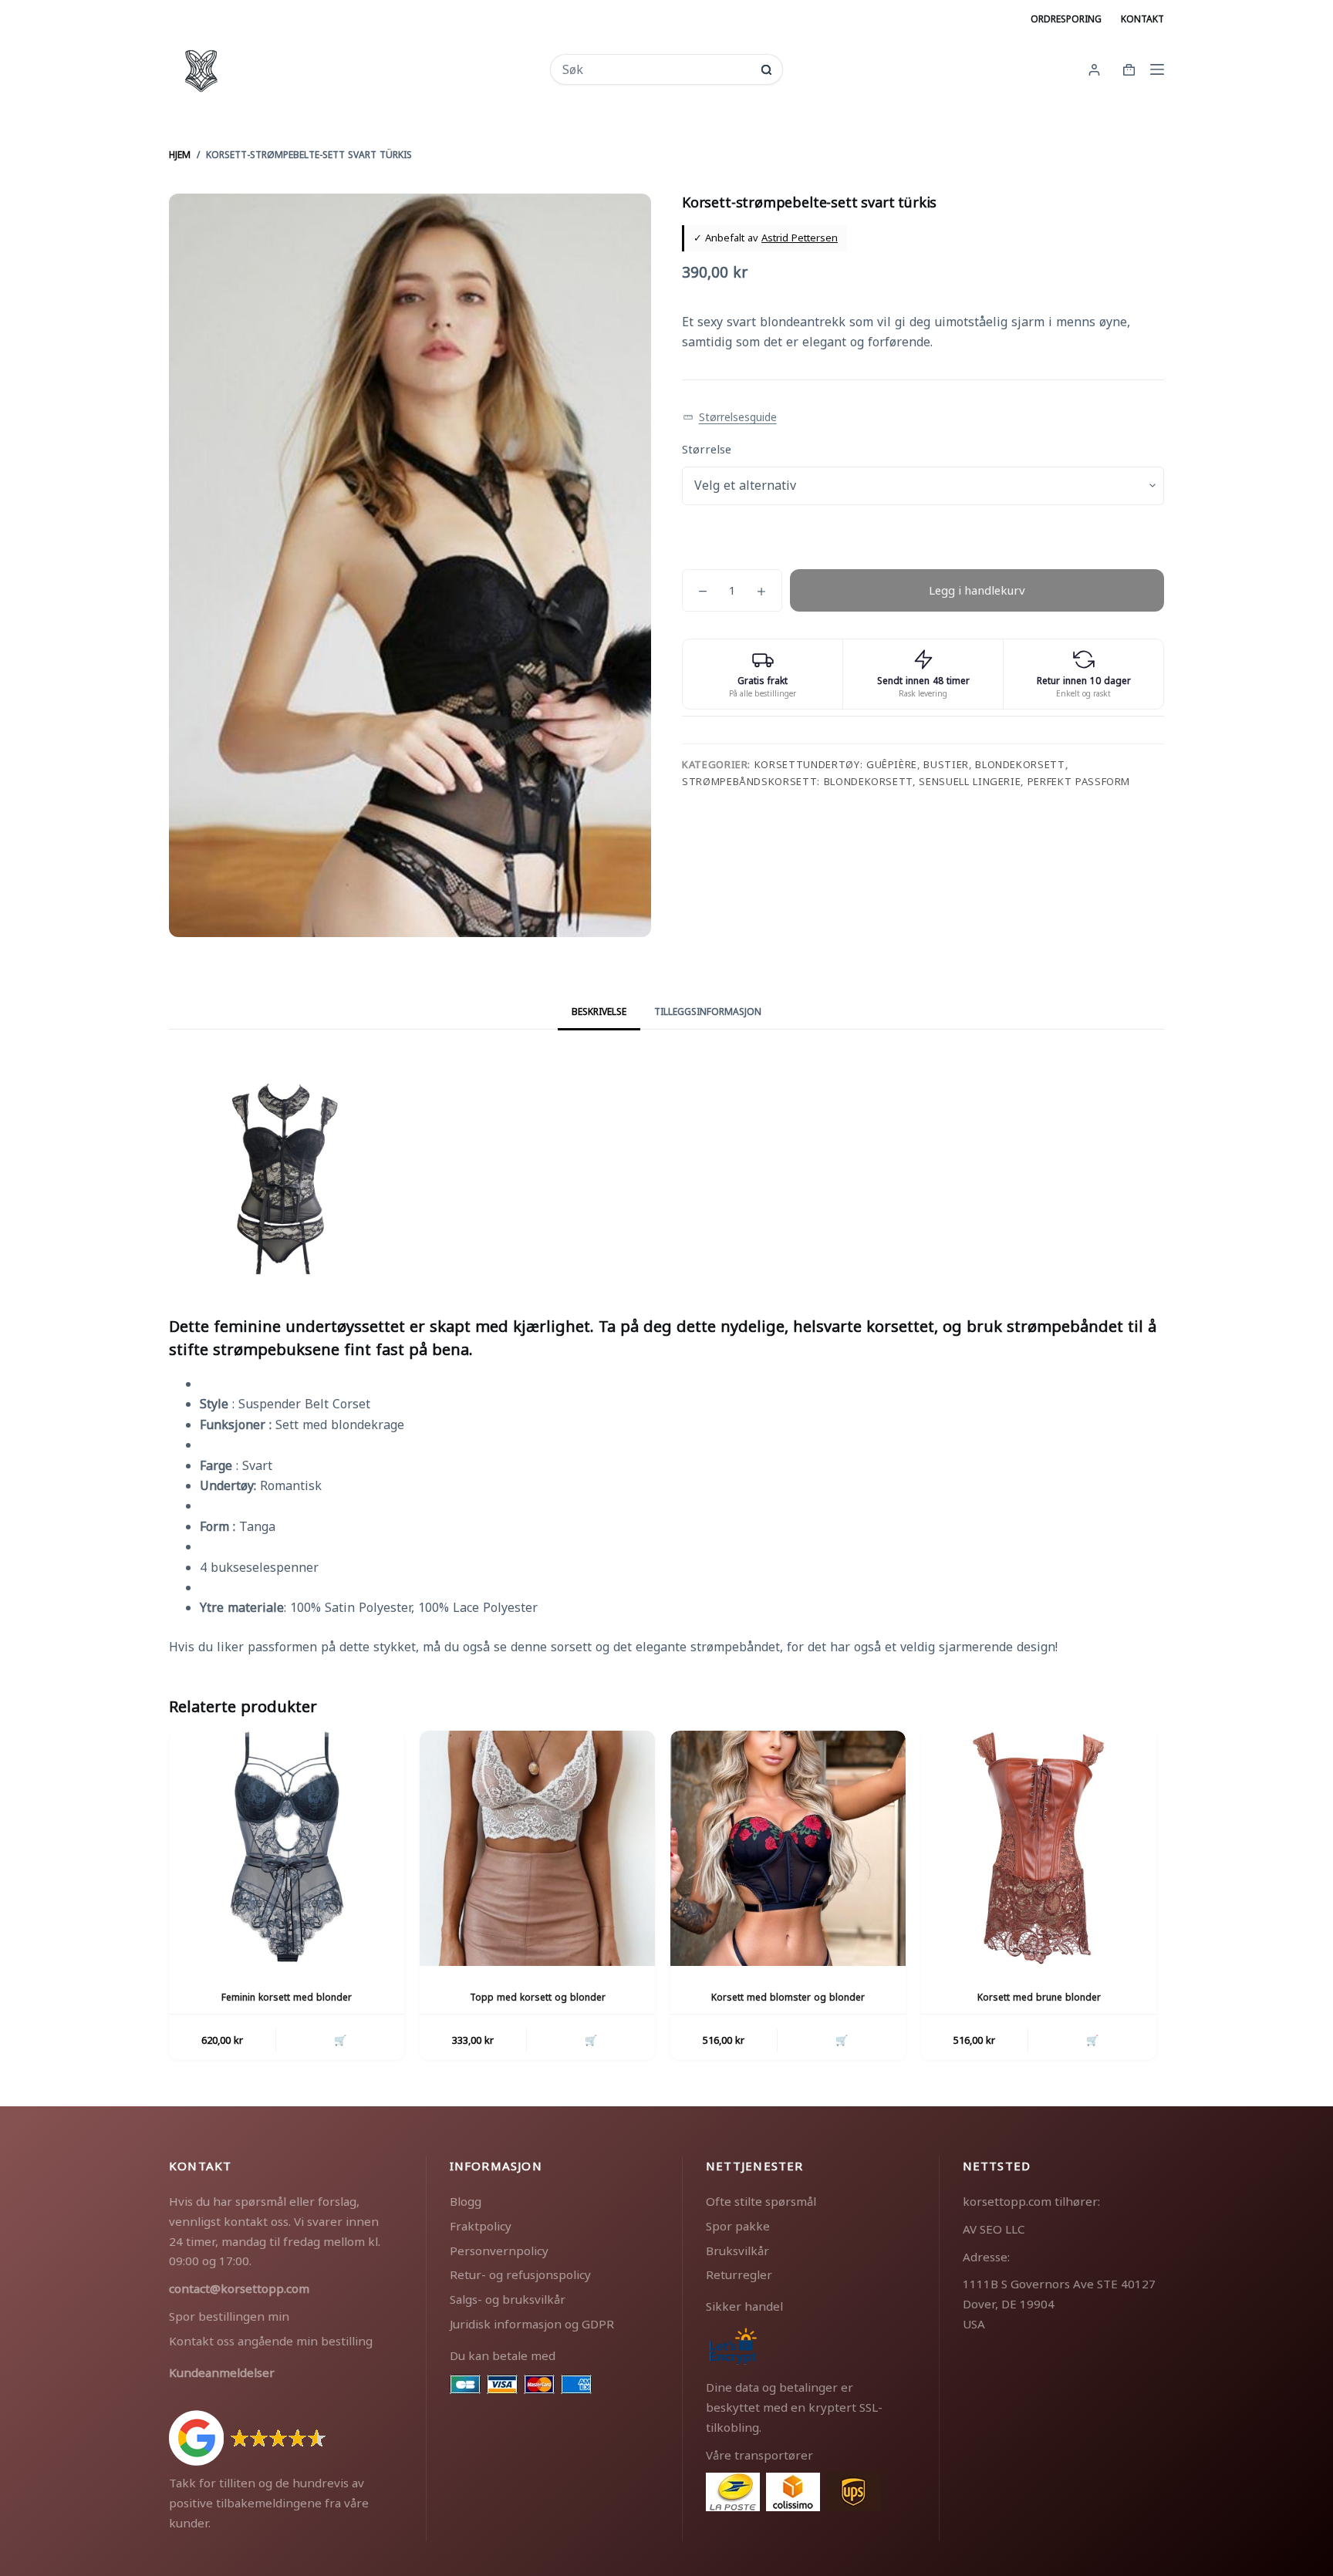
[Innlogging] (1094, 70)
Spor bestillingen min (229, 2316)
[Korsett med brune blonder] (1039, 1848)
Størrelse (707, 449)
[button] (730, 418)
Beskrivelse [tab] (599, 1012)
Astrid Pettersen (800, 238)
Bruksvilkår (737, 2251)
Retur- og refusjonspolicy (520, 2274)
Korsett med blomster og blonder (788, 1997)
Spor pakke (738, 2226)
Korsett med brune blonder (1039, 1997)
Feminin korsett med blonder (287, 1997)
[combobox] (656, 69)
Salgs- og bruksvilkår (508, 2299)
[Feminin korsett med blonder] (287, 1848)
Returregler (739, 2274)
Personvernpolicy (499, 2251)
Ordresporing (1066, 19)
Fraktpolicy (481, 2226)
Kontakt (1142, 19)
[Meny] (1157, 69)
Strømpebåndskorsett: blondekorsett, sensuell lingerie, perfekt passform (906, 781)
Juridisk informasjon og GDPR (532, 2324)
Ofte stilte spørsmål (761, 2201)
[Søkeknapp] (766, 70)
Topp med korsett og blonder (538, 1997)
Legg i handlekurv (977, 590)
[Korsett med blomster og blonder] (788, 1848)
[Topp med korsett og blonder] (537, 1848)
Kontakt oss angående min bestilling (271, 2341)
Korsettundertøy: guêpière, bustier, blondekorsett (910, 764)
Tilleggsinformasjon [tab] (708, 1012)
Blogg (466, 2201)
